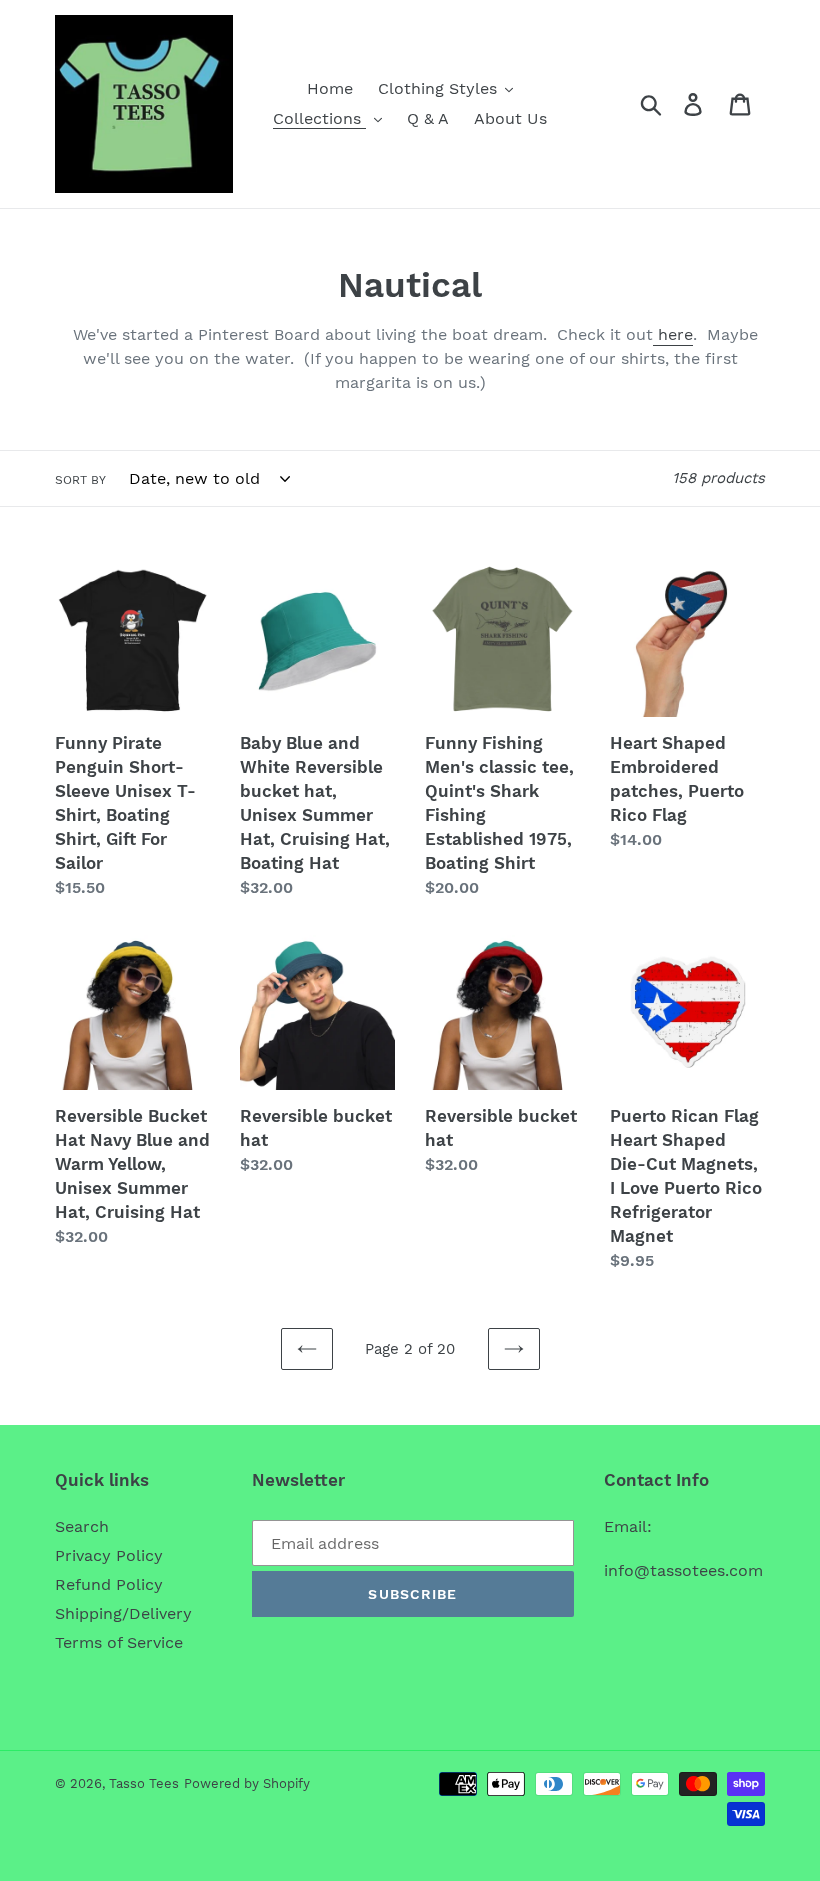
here (673, 334)
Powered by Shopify (247, 1783)
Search (82, 1526)
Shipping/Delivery (123, 1613)
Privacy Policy (109, 1555)
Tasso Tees (144, 1783)
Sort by (80, 480)
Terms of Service (119, 1642)
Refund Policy (109, 1584)
